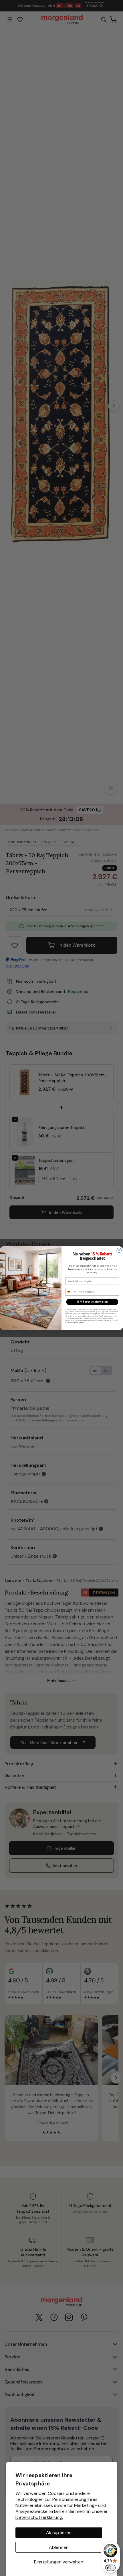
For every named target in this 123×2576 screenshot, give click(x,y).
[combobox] (71, 1292)
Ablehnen (59, 2547)
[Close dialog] (119, 1250)
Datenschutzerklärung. (39, 2517)
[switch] (110, 2568)
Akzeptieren (59, 2532)
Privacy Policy (71, 1323)
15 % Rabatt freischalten (92, 1302)
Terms (82, 1323)
